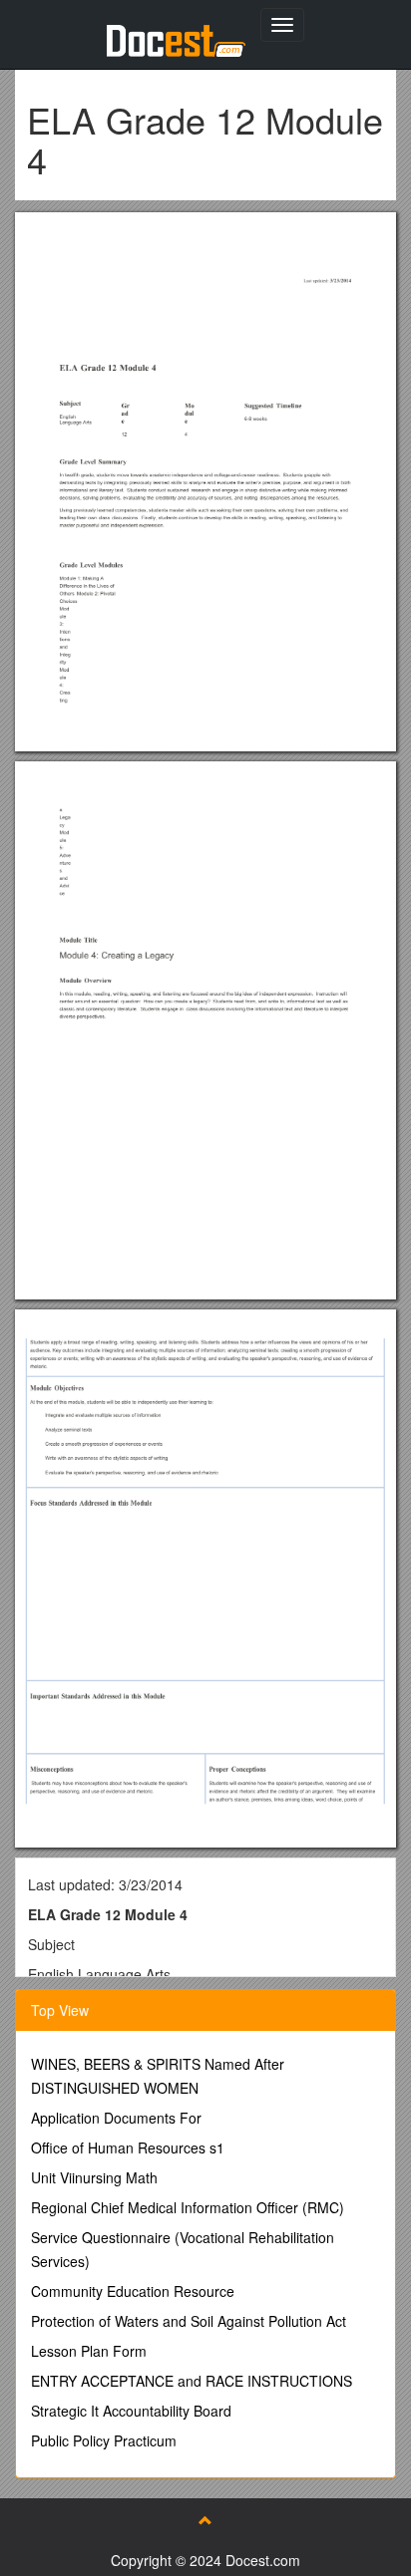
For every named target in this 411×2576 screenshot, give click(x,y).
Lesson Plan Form (89, 2351)
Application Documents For (116, 2118)
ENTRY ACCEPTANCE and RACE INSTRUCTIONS (192, 2381)
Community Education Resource (133, 2291)
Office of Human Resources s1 (128, 2147)
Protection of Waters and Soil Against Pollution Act (189, 2321)
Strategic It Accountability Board (131, 2411)
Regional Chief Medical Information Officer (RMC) (188, 2207)
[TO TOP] (205, 2520)
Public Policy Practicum (104, 2440)
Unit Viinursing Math (94, 2177)
